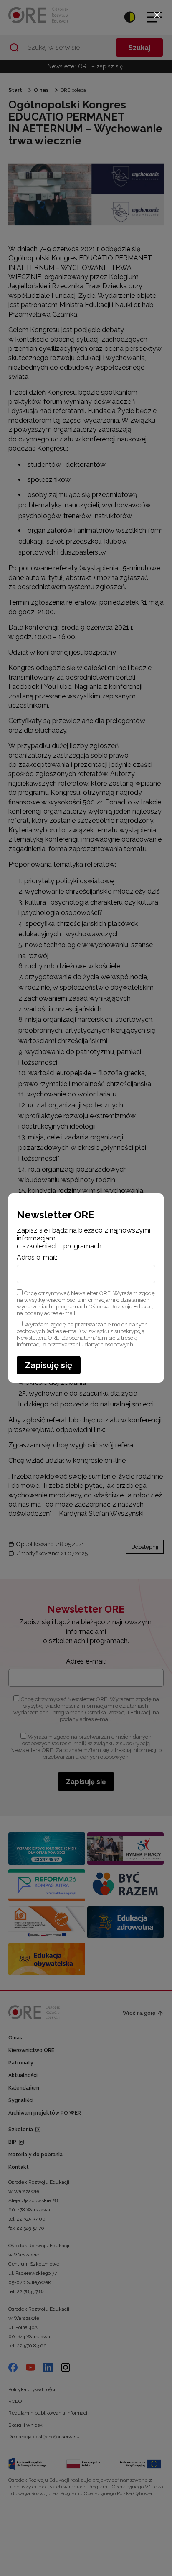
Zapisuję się (49, 1365)
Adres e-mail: (37, 1258)
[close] (157, 15)
